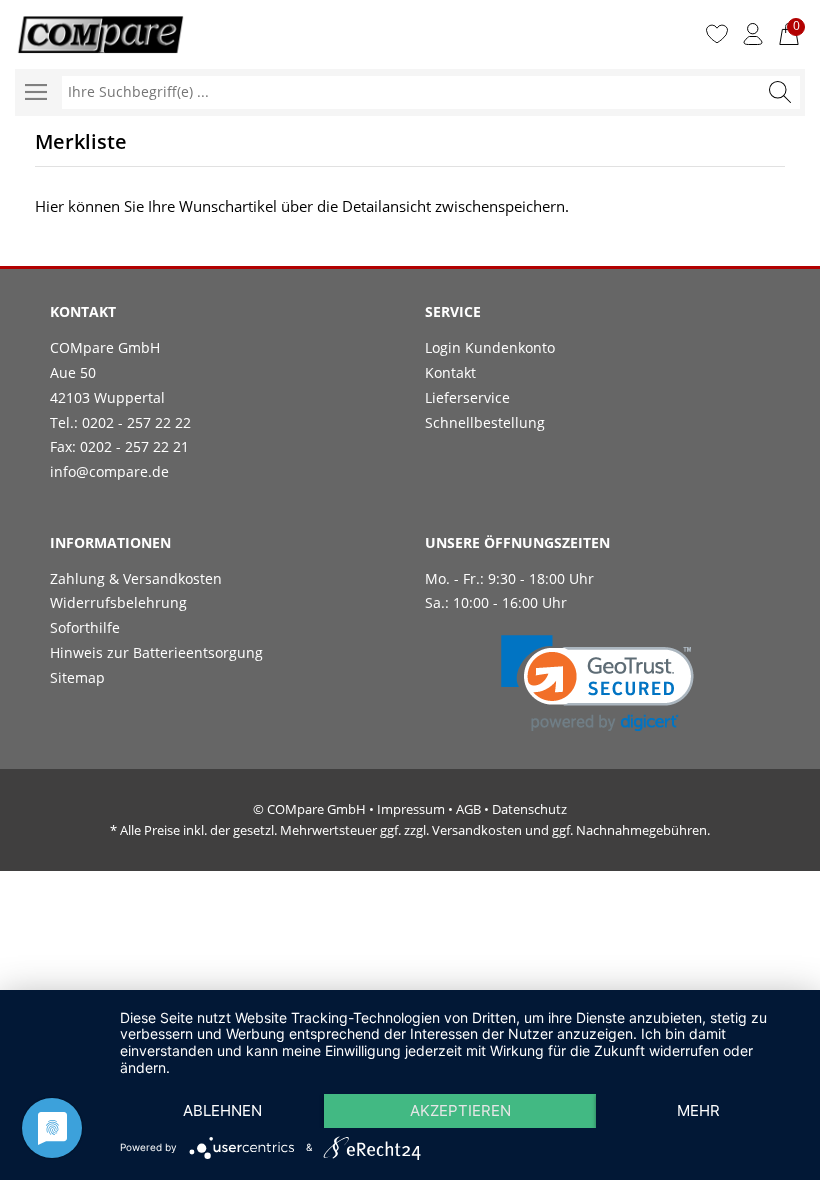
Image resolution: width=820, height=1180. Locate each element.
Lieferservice (467, 397)
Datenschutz (529, 809)
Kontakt (450, 372)
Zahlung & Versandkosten (136, 578)
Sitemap (77, 677)
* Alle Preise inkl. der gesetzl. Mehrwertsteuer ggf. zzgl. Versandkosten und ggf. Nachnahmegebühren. (410, 830)
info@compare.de (109, 471)
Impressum (411, 809)
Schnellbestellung (485, 422)
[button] (597, 683)
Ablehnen (222, 1110)
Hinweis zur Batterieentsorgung (156, 652)
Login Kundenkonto (490, 347)
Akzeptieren (460, 1110)
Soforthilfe (85, 627)
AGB (468, 809)
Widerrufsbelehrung (118, 602)
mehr (698, 1110)
